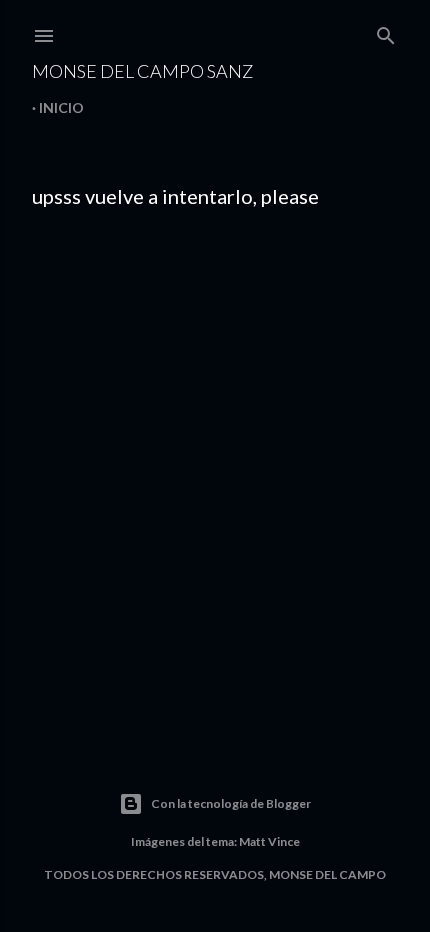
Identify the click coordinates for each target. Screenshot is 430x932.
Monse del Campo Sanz (142, 71)
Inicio (61, 107)
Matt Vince (269, 841)
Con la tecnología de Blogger (231, 803)
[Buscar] (386, 31)
